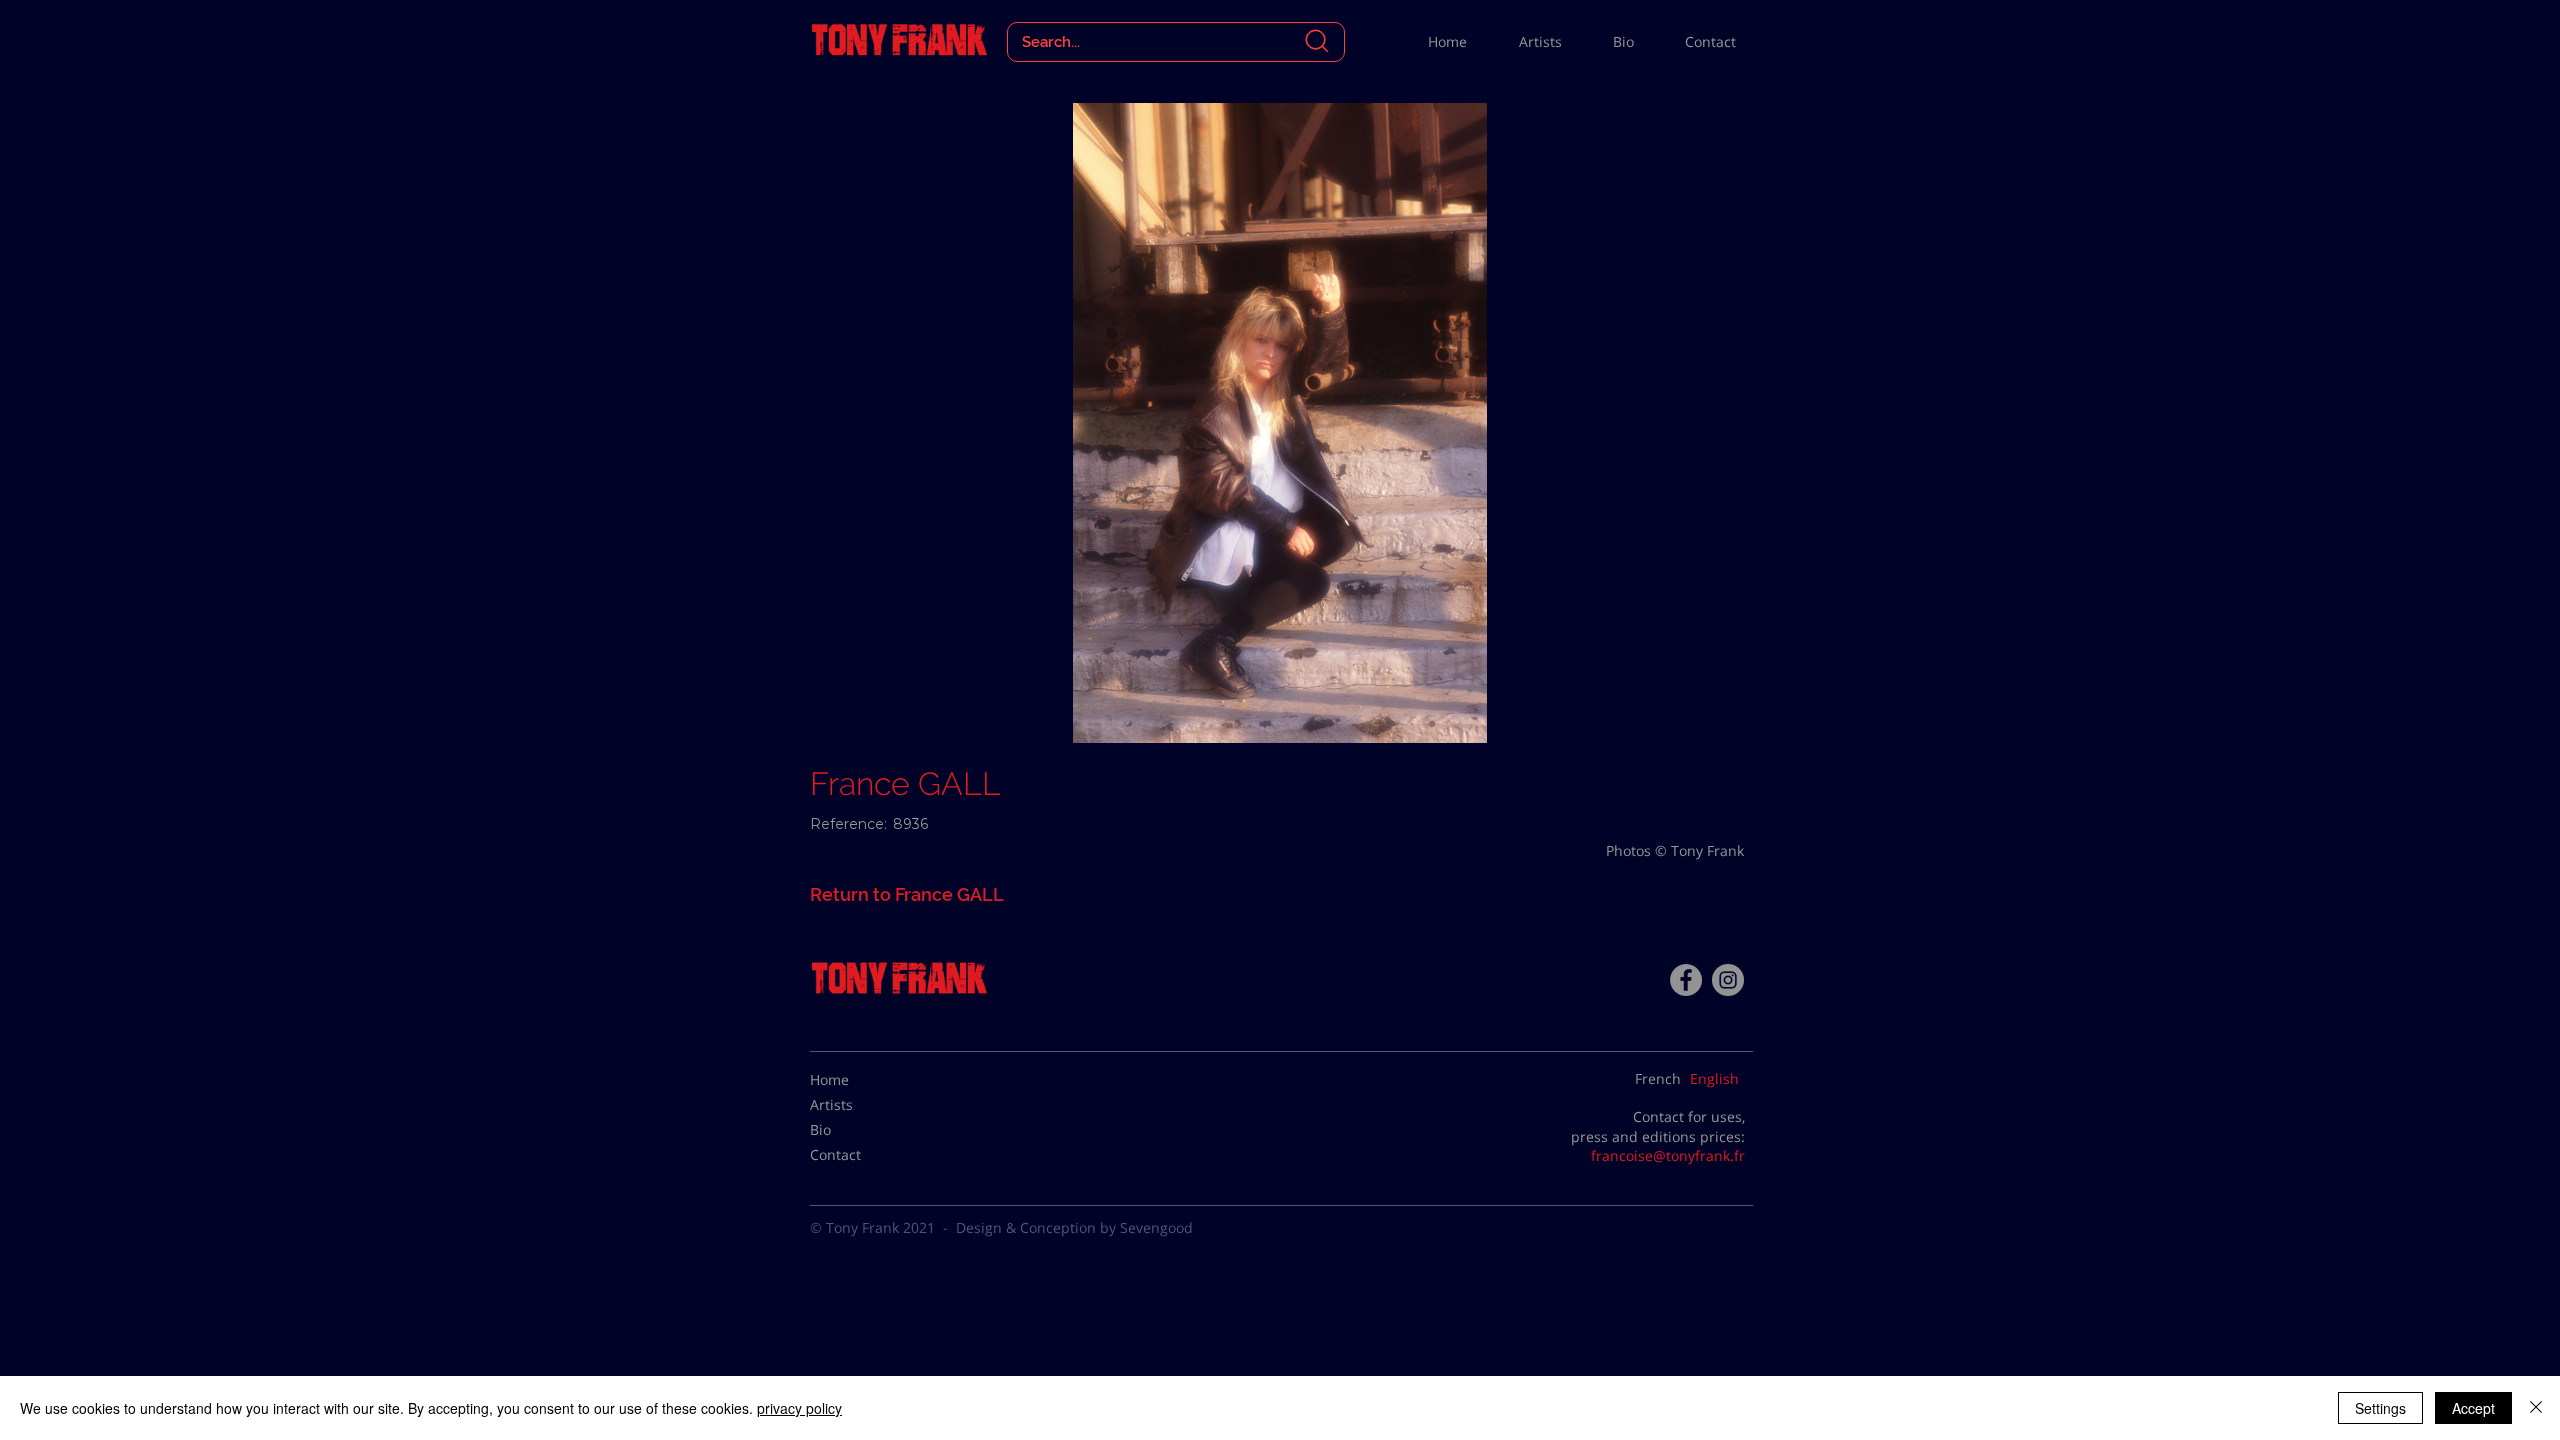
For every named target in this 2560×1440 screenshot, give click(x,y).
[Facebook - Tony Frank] (1686, 980)
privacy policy (799, 1408)
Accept (2473, 1408)
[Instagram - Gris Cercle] (1728, 980)
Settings (2380, 1408)
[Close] (2536, 1408)
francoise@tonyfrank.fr (1668, 1155)
